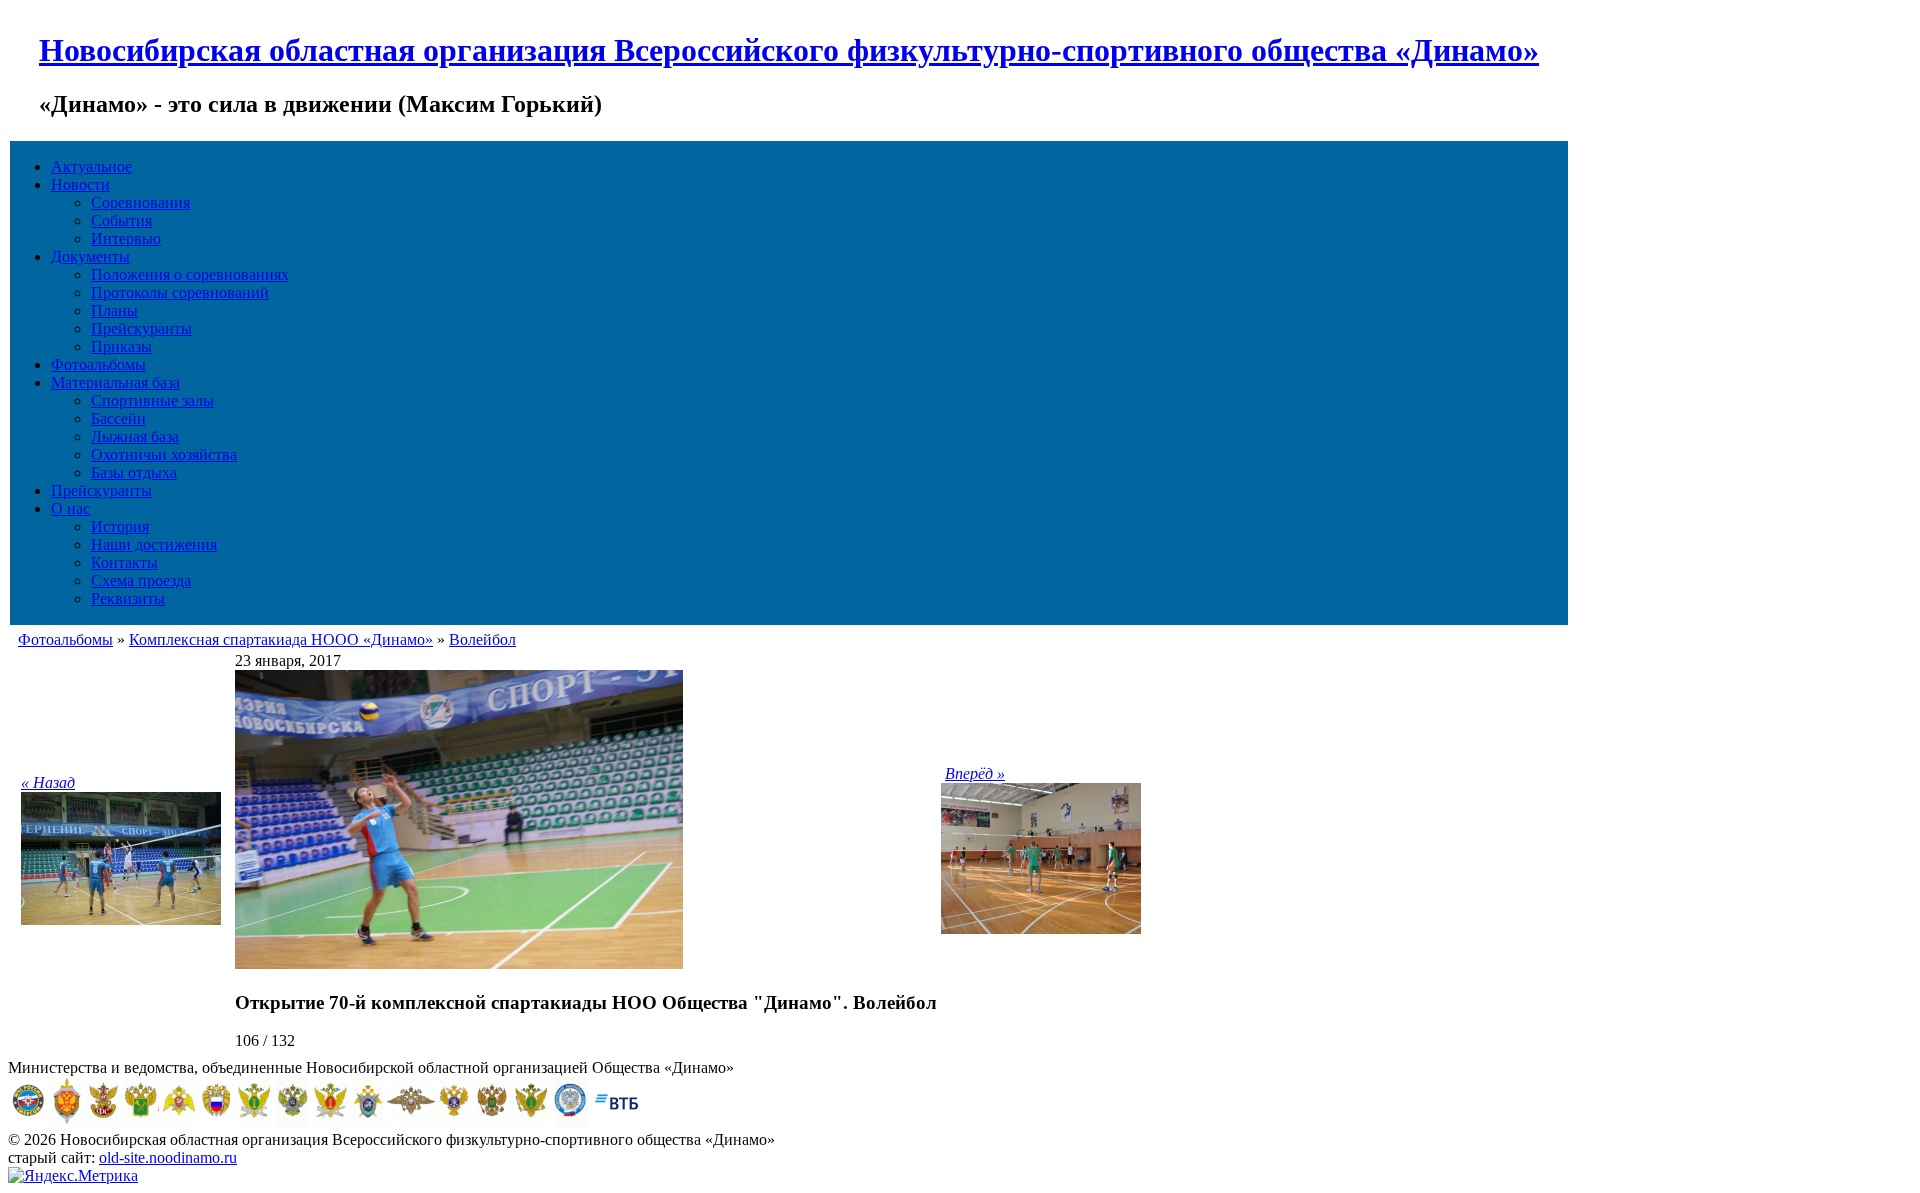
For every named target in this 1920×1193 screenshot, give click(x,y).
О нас (70, 508)
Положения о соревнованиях (190, 274)
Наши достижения (154, 544)
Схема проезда (141, 580)
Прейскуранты (141, 328)
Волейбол (482, 639)
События (121, 220)
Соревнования (140, 202)
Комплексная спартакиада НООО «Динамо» (281, 639)
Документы (90, 256)
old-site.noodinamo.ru (168, 1157)
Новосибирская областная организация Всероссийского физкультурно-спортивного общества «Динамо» (789, 50)
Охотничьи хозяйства (164, 454)
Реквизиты (128, 598)
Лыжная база (135, 436)
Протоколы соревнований (180, 292)
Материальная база (115, 382)
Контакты (124, 562)
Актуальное (91, 166)
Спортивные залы (152, 400)
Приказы (121, 346)
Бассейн (118, 418)
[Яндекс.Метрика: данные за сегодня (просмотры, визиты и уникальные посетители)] (73, 1176)
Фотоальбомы (98, 364)
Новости (80, 184)
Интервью (126, 238)
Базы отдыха (134, 472)
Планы (114, 310)
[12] (459, 963)
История (120, 526)
